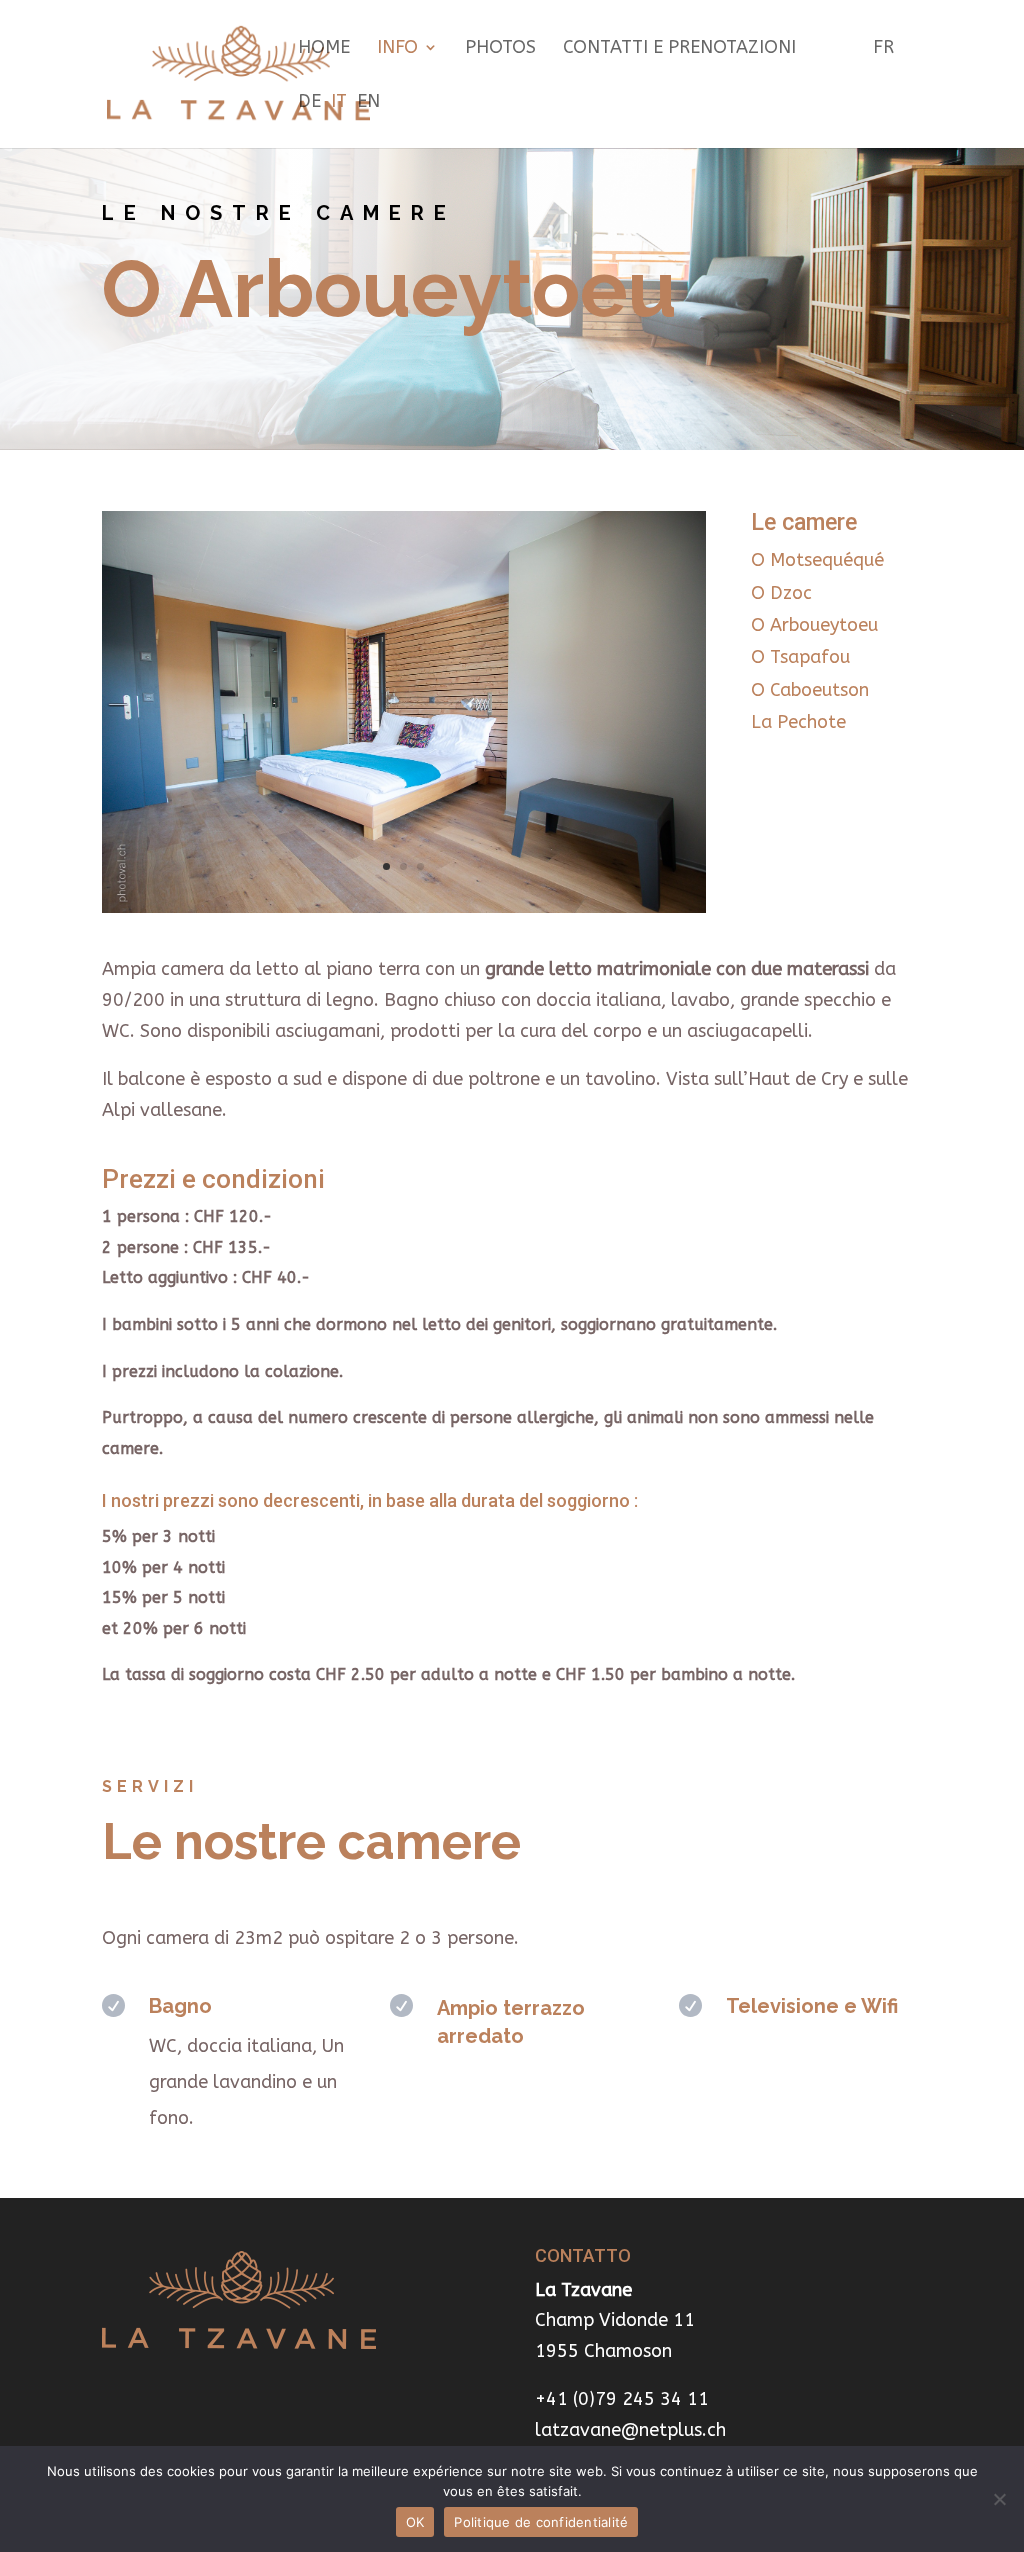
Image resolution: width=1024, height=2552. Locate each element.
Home (324, 49)
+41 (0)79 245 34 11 (622, 2399)
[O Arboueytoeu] (403, 907)
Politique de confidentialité (541, 2522)
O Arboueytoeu (814, 625)
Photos (500, 49)
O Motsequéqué (817, 560)
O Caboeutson (810, 690)
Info (397, 49)
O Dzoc (781, 593)
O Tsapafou (800, 657)
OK (415, 2522)
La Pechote (798, 722)
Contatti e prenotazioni (679, 49)
